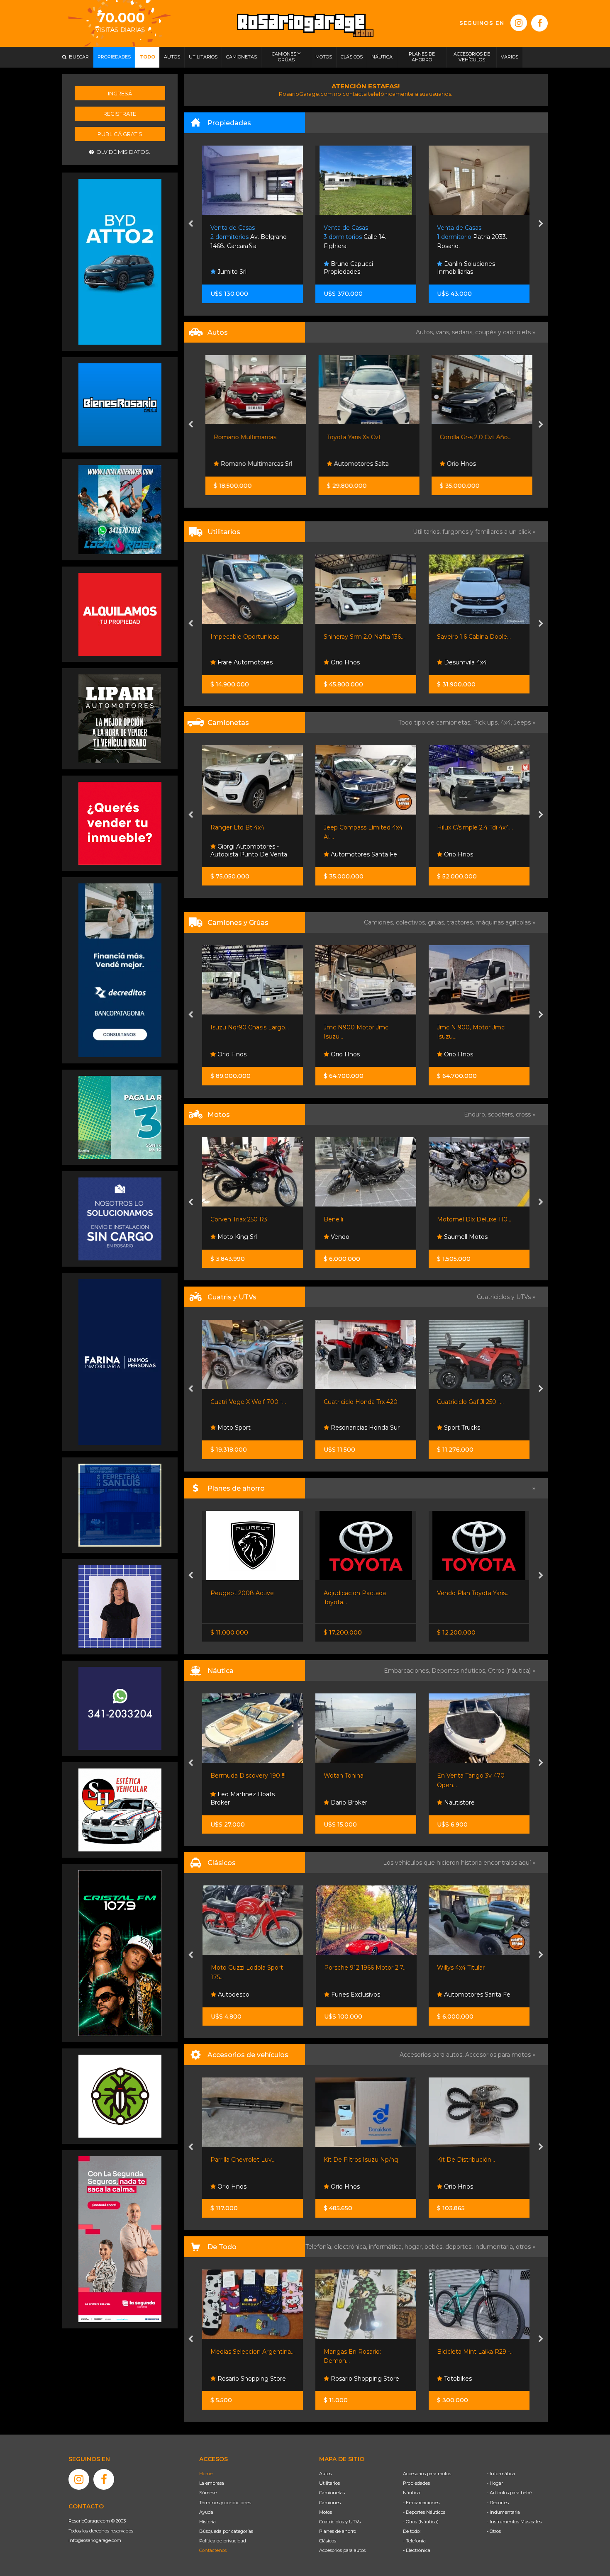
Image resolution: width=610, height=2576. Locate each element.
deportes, (460, 2247)
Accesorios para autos (342, 2550)
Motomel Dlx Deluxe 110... (361, 1219)
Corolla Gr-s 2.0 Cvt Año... (473, 437)
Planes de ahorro (338, 2531)
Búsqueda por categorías (226, 2531)
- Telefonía (414, 2541)
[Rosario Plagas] (120, 2096)
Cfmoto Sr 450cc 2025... (471, 1219)
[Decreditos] (120, 970)
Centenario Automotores (479, 854)
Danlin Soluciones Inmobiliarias (356, 268)
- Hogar (495, 2483)
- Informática (501, 2474)
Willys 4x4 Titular (348, 1968)
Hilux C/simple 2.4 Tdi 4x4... (362, 827)
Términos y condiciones (225, 2503)
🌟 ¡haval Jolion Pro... (466, 827)
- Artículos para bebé (509, 2493)
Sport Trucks (348, 1428)
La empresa (212, 2483)
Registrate (120, 114)
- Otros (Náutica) (421, 2522)
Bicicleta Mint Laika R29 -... (362, 2352)
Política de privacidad (223, 2541)
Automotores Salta (358, 464)
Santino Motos (464, 1237)
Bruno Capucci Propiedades (238, 268)
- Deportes (498, 2503)
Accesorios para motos (498, 2055)
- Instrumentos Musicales (514, 2522)
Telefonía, (320, 2247)
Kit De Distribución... (353, 2160)
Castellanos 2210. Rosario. (476, 237)
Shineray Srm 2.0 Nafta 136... (251, 637)
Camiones (330, 2503)
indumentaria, (495, 2247)
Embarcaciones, (408, 1671)
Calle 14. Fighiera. (245, 237)
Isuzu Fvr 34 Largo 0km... (473, 1027)
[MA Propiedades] (120, 823)
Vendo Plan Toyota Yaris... (360, 1593)
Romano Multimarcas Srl (253, 464)
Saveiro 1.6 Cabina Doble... (361, 637)
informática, (387, 2247)
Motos (326, 2512)
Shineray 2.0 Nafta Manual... (477, 637)
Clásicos (328, 2541)
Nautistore (346, 1802)
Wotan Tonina (231, 1776)
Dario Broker (235, 1802)
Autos (325, 2474)
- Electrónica (417, 2550)
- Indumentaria (503, 2512)
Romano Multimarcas (242, 437)
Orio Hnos (458, 464)
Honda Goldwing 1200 (469, 1968)
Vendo (226, 1237)
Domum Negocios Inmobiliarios (471, 268)
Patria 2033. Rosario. (362, 237)
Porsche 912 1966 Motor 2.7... (252, 1968)
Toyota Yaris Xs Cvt (351, 437)
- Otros (494, 2531)
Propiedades (416, 2483)
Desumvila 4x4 (352, 662)
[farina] (120, 1362)
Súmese (208, 2493)
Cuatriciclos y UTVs (340, 2522)
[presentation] (191, 224)
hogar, (415, 2247)
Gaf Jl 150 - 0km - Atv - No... (477, 1402)
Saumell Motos (352, 1237)
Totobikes (344, 2379)
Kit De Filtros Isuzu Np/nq (248, 2160)
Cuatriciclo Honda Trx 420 (248, 1402)
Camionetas (332, 2493)
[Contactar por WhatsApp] (120, 404)
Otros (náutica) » (512, 1671)
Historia (207, 2522)
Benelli (221, 1219)
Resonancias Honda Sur (251, 1428)
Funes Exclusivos (242, 1995)
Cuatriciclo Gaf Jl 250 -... (357, 1402)
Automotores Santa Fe (250, 854)
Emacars (456, 1995)
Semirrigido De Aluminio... (474, 1776)
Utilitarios (329, 2483)
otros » (526, 2247)
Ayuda (206, 2512)
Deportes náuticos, (460, 1671)
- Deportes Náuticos (424, 2512)
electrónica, (351, 2247)
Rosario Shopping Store (251, 2379)
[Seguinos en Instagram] (519, 23)
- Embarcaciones (421, 2503)
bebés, (435, 2247)
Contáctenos (213, 2550)
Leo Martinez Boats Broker (469, 1798)
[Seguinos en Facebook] (539, 23)
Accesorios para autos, (432, 2055)
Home (206, 2474)
